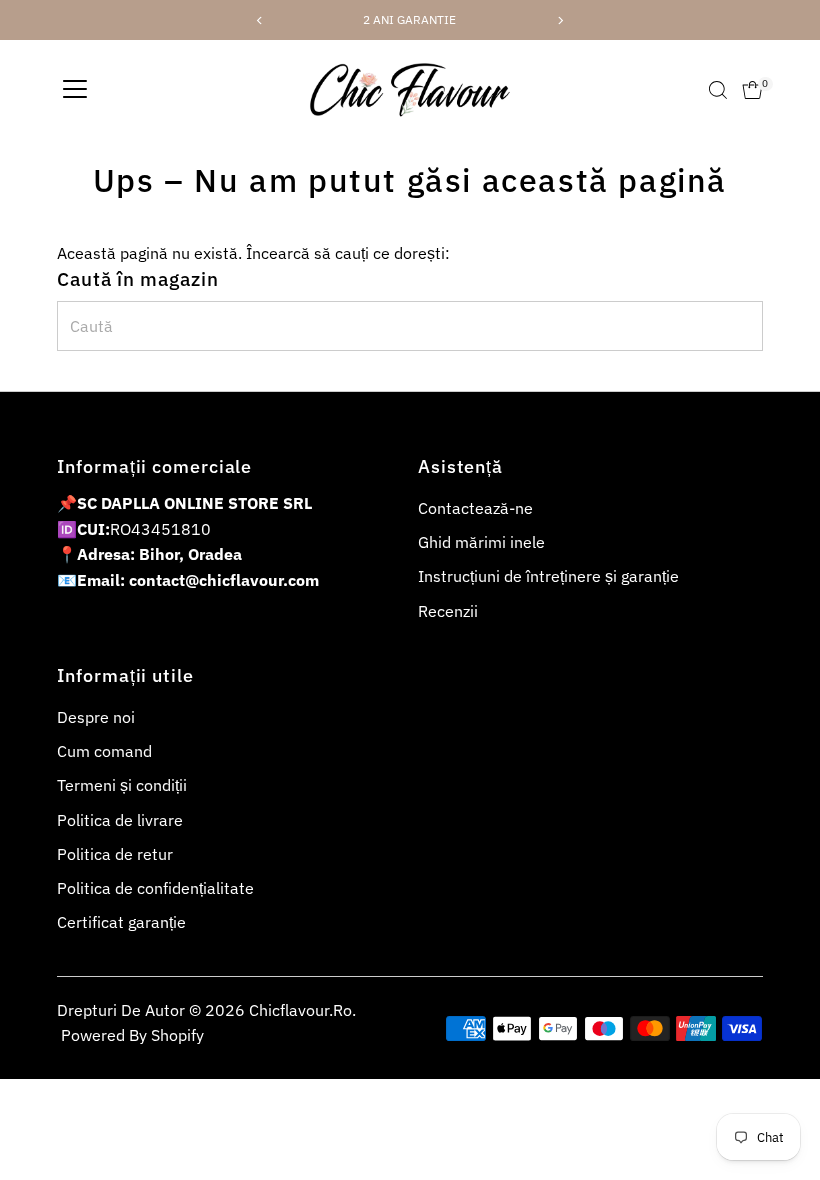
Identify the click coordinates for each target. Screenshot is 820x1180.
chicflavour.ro (300, 1010)
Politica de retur (115, 854)
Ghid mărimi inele (481, 542)
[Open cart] (752, 90)
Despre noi (96, 717)
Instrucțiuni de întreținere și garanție (548, 576)
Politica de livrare (120, 820)
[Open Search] (718, 90)
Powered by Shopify (132, 1035)
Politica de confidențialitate (155, 888)
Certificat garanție (121, 922)
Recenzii (448, 611)
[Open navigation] (75, 90)
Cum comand (104, 751)
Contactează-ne (475, 508)
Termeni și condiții (122, 785)
